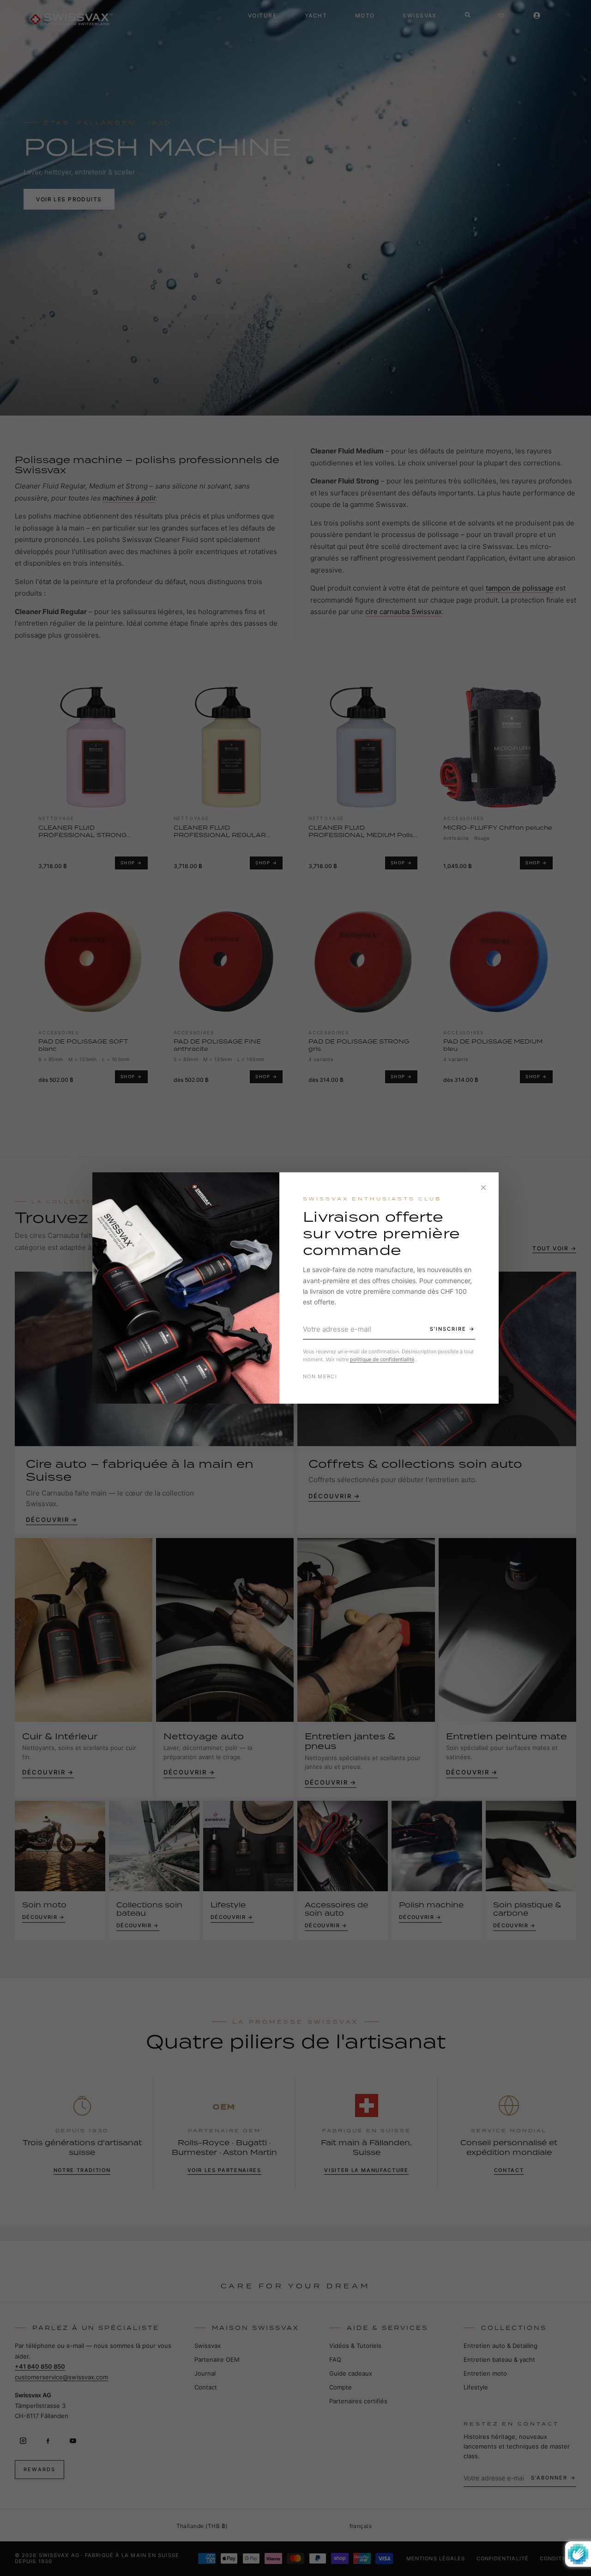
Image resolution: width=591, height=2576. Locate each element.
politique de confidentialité (382, 1359)
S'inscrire (448, 1329)
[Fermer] (483, 1188)
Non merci (320, 1376)
